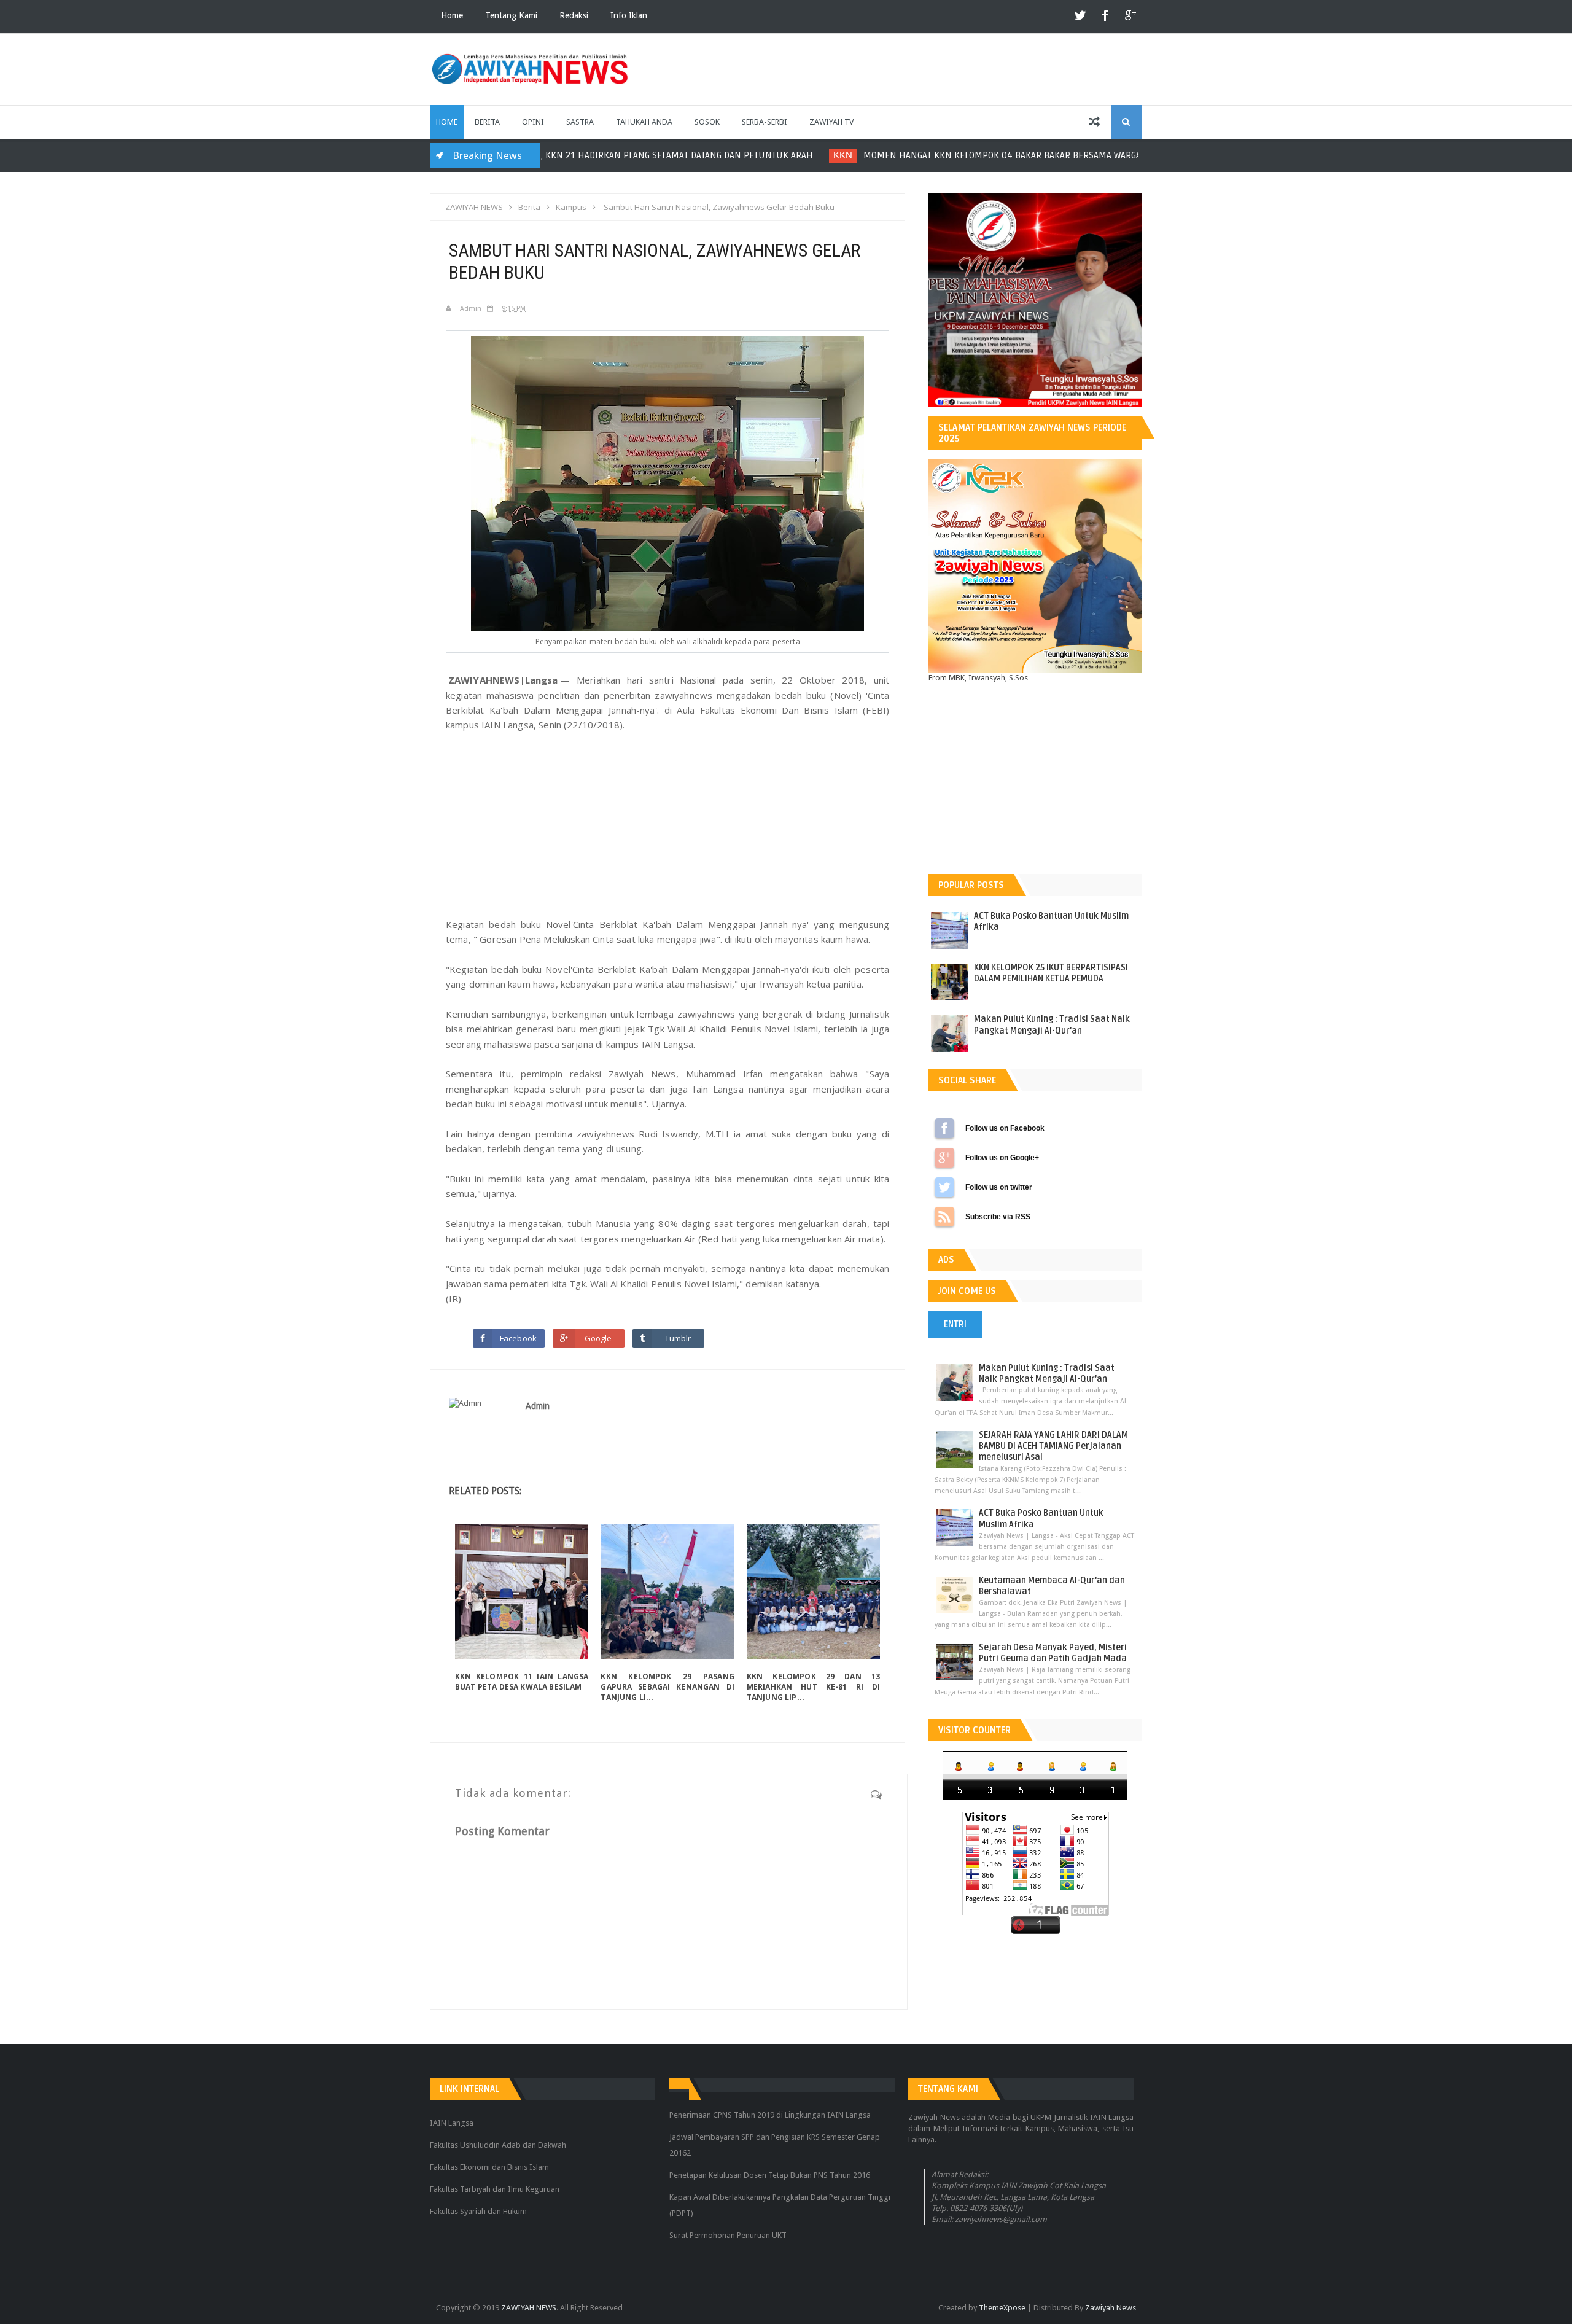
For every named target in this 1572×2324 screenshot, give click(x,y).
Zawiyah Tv (831, 122)
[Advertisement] (667, 825)
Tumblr (678, 1338)
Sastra (580, 122)
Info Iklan (629, 15)
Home (452, 15)
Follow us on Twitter (944, 1187)
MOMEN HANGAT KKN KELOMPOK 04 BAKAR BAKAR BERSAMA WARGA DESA (761, 155)
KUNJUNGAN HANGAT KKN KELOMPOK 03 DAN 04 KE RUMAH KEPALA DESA (1113, 155)
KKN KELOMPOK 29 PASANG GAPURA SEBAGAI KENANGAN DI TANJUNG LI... (667, 1687)
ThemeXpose (1002, 2308)
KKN (590, 155)
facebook (1105, 16)
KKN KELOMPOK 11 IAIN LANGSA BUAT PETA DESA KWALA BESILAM (522, 1682)
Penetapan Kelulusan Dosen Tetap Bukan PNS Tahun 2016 (770, 2175)
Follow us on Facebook (944, 1128)
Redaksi (574, 15)
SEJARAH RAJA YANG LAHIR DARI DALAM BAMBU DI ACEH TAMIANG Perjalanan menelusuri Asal (1053, 1446)
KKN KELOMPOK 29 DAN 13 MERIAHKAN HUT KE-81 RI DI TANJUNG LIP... (813, 1687)
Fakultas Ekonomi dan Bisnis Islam (489, 2167)
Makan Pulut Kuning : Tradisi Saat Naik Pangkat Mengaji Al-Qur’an (1052, 1025)
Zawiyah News (1111, 2308)
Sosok (707, 122)
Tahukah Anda (644, 122)
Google (598, 1338)
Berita (487, 122)
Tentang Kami (511, 15)
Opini (533, 122)
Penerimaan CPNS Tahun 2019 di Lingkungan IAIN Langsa (770, 2115)
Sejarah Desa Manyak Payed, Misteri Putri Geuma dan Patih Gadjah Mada (1053, 1653)
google (1130, 16)
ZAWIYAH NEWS (529, 2308)
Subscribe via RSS (944, 1217)
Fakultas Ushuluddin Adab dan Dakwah (498, 2145)
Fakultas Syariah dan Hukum (478, 2211)
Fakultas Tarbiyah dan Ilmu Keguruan (495, 2189)
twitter (1081, 16)
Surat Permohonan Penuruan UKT (728, 2235)
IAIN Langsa (452, 2123)
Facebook (518, 1338)
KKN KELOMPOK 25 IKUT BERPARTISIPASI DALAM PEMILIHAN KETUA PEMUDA (1051, 973)
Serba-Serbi (765, 122)
